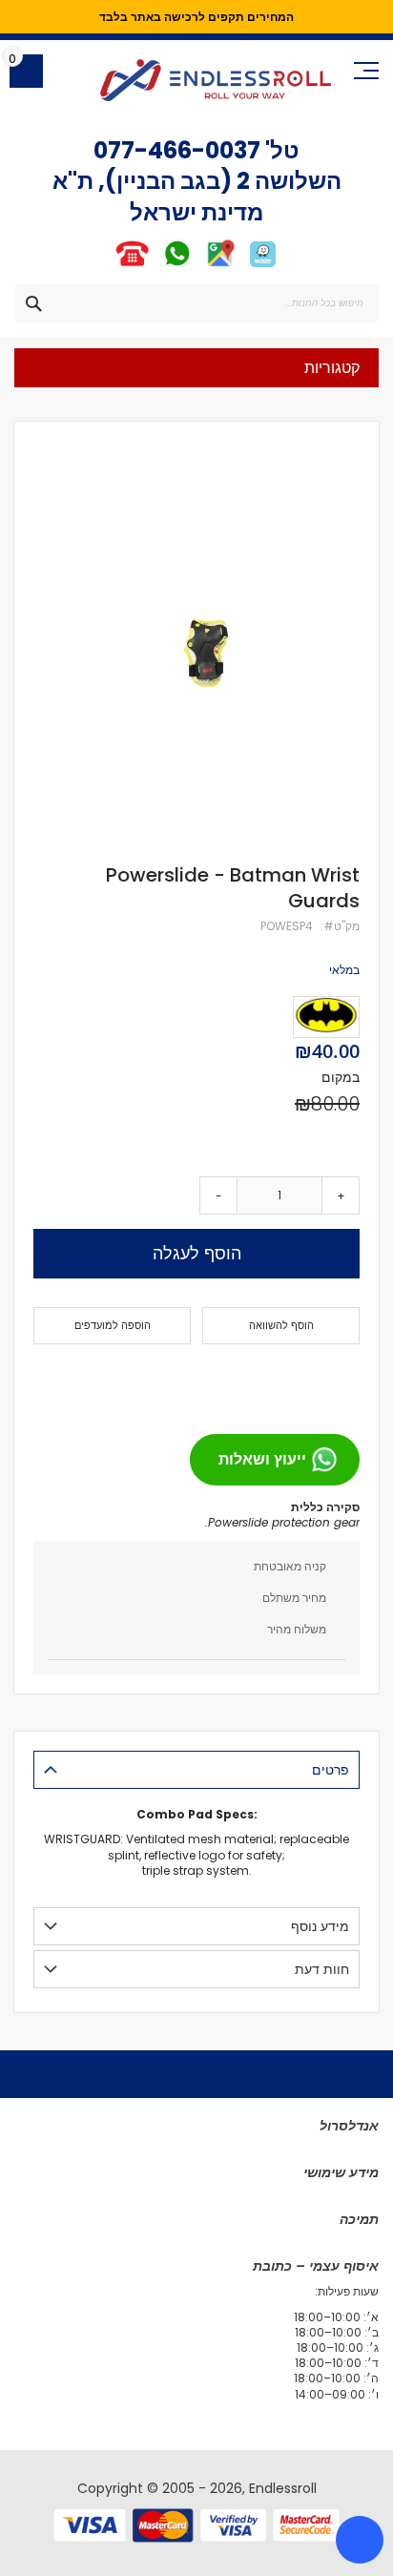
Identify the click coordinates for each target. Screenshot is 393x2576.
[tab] (196, 1770)
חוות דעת (322, 1969)
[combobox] (196, 303)
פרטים (331, 1770)
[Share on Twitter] (308, 1381)
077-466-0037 (177, 150)
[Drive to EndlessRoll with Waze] (263, 266)
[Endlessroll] (216, 80)
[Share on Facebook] (339, 1381)
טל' (280, 150)
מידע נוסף (320, 1926)
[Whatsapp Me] (177, 266)
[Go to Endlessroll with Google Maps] (220, 266)
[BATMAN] (326, 1017)
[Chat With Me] (154, 266)
